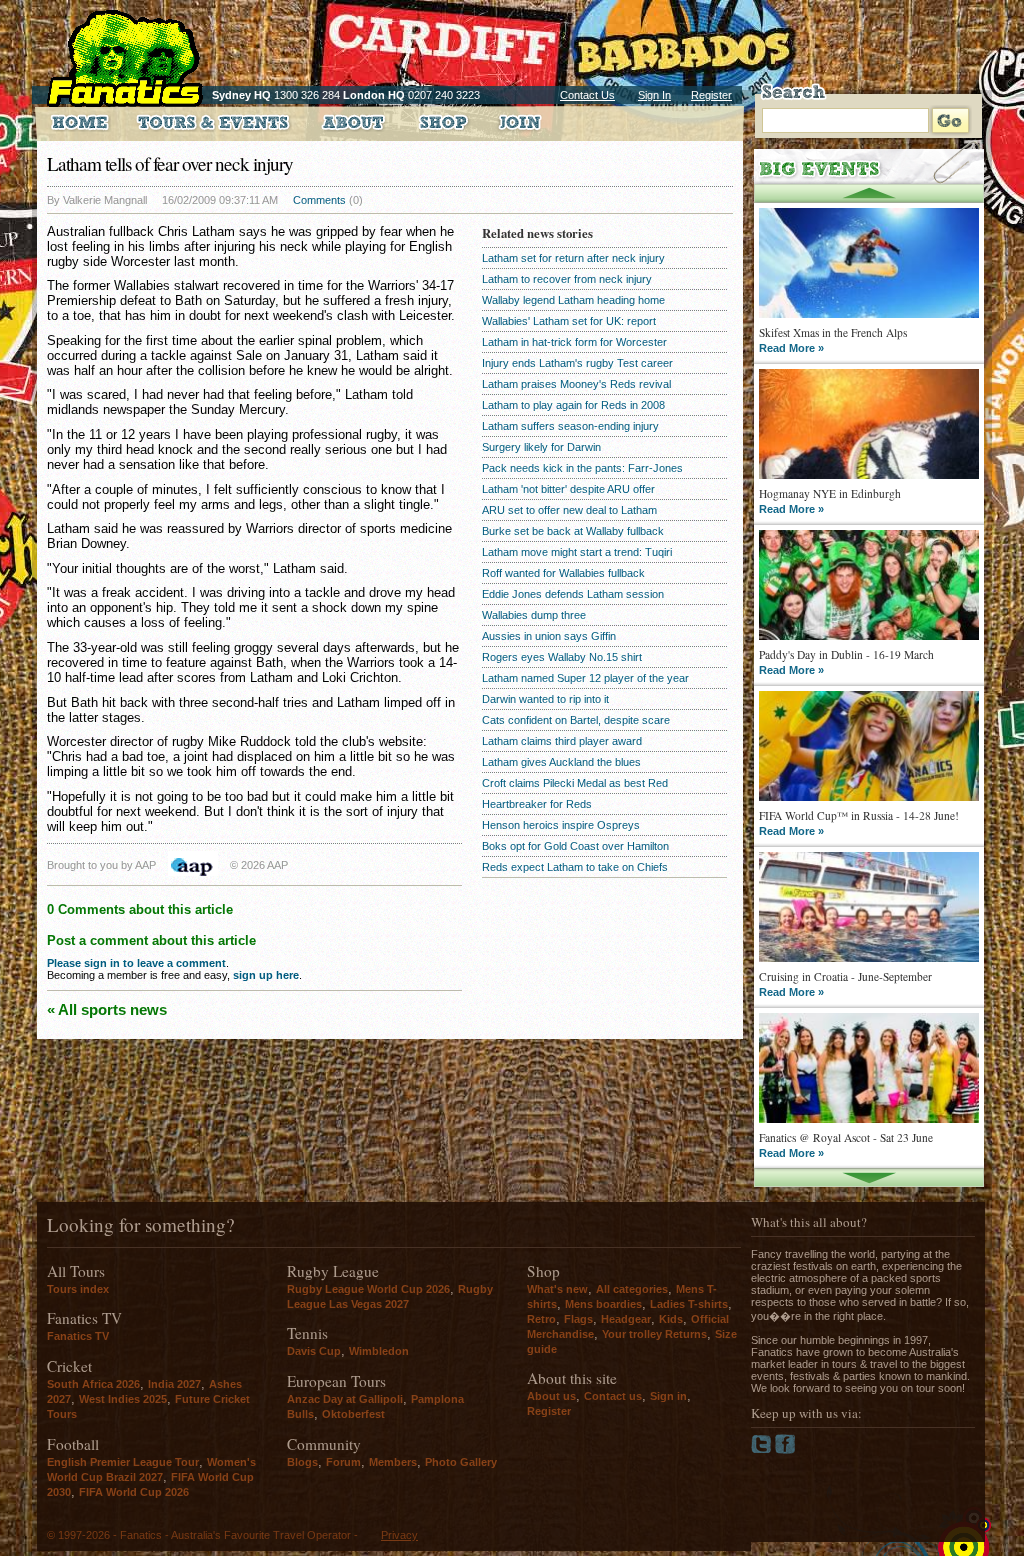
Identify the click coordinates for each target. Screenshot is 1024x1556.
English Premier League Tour (123, 1462)
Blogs (302, 1462)
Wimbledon (379, 1351)
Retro (541, 1319)
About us (551, 1396)
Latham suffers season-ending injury (570, 426)
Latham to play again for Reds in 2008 (573, 405)
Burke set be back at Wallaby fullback (573, 531)
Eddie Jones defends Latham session (573, 594)
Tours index (78, 1289)
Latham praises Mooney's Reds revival (576, 384)
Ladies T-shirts (689, 1304)
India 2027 (174, 1384)
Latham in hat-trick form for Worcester (574, 342)
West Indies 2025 (123, 1399)
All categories (632, 1289)
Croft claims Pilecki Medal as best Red (575, 783)
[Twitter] (763, 1450)
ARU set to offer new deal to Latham (569, 510)
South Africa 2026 (93, 1384)
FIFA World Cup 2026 (134, 1492)
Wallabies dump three (534, 615)
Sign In (654, 95)
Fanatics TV (78, 1336)
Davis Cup (314, 1351)
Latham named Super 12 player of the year (585, 678)
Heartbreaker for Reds (537, 804)
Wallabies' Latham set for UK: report (569, 321)
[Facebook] (785, 1450)
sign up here (266, 975)
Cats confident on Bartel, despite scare (576, 720)
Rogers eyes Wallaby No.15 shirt (562, 657)
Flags (578, 1319)
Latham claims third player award (562, 741)
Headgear (626, 1319)
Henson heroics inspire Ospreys (561, 825)
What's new (557, 1289)
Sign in (668, 1396)
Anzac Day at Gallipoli (345, 1399)
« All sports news (107, 1009)
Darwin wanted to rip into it (545, 699)
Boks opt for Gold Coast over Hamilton (575, 846)
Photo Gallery (461, 1462)
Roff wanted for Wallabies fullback (563, 573)
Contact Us (587, 95)
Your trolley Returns (654, 1334)
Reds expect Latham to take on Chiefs (575, 867)
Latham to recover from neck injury (567, 279)
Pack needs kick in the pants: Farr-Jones (582, 468)
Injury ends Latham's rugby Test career (577, 363)
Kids (671, 1319)
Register (711, 95)
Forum (343, 1462)
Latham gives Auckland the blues (561, 762)
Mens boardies (603, 1304)
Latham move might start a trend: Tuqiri (577, 552)
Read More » (791, 348)
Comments (319, 200)
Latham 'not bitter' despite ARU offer (568, 489)
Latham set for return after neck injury (573, 258)
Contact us (613, 1396)
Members (393, 1462)
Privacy (399, 1535)
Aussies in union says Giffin (549, 636)
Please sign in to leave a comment (136, 963)
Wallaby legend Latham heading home (573, 300)
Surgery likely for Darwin (541, 447)
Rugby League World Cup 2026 (368, 1289)
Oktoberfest (353, 1414)
